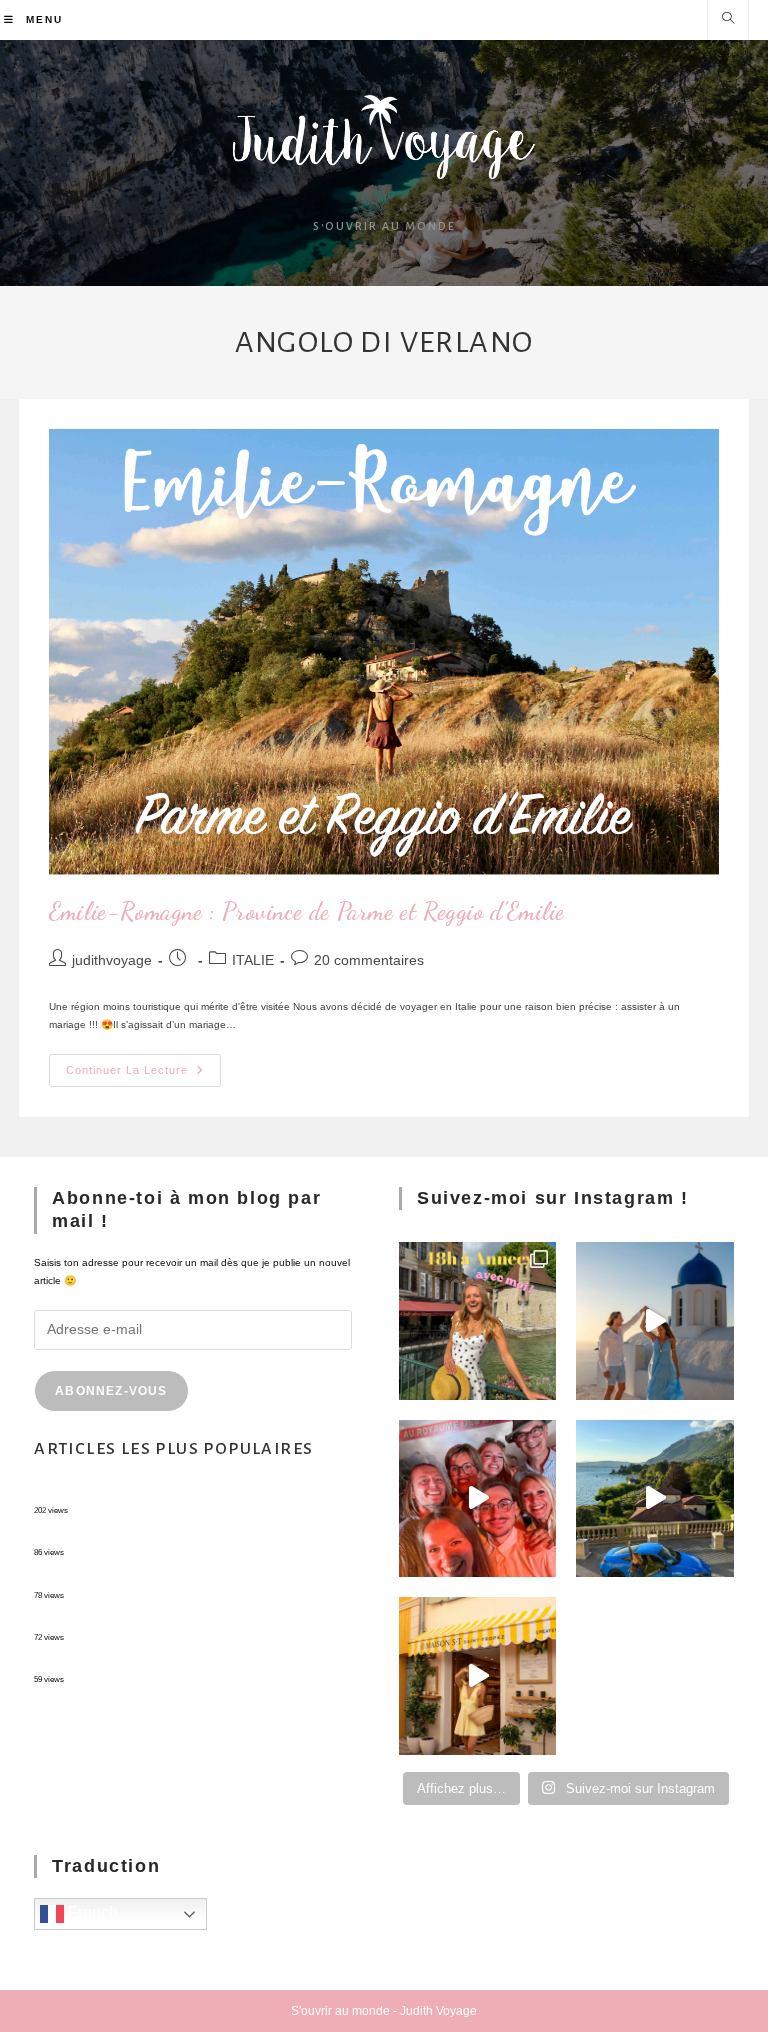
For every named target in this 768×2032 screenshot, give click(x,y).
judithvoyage (112, 960)
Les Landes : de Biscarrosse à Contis (120, 1579)
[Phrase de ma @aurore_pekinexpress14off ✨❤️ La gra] (477, 1498)
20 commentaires (369, 960)
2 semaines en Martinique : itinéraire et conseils (143, 1536)
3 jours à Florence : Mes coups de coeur (127, 1621)
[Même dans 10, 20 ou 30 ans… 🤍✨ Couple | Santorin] (654, 1320)
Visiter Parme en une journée (101, 1663)
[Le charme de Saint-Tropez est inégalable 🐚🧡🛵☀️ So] (477, 1675)
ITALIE (253, 960)
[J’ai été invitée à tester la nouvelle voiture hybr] (654, 1498)
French (91, 1913)
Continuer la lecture (143, 1065)
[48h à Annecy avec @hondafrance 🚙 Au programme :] (477, 1320)
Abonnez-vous (111, 1391)
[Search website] (728, 20)
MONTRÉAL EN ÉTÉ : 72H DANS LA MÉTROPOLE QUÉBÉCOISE (188, 1494)
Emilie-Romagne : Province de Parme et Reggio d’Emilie (307, 911)
